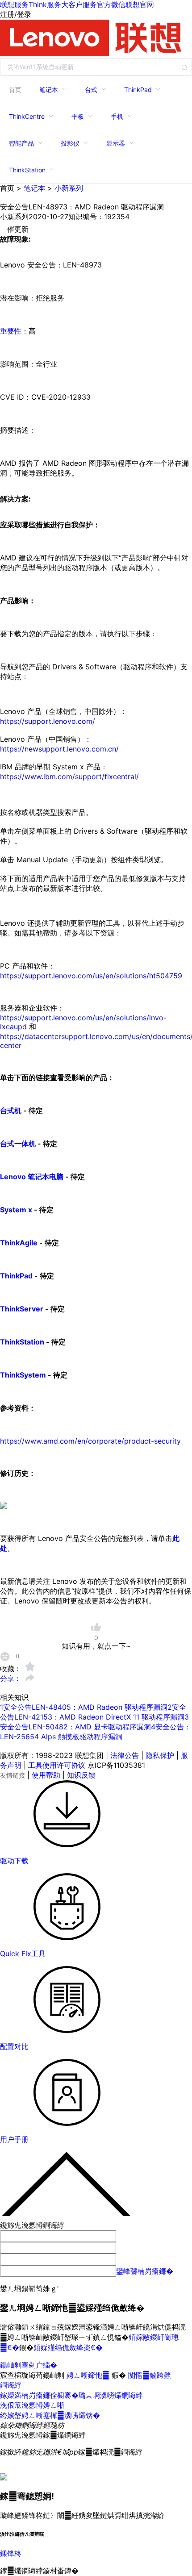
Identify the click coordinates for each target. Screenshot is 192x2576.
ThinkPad (138, 90)
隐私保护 (160, 1755)
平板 (78, 116)
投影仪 (70, 143)
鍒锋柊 (11, 2553)
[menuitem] (15, 89)
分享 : (10, 1678)
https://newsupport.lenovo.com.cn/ (59, 749)
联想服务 (14, 4)
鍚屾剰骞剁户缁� (29, 2365)
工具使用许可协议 (57, 1765)
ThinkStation (27, 170)
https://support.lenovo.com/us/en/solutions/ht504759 (91, 976)
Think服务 (45, 4)
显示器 (116, 143)
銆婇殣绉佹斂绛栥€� (68, 2347)
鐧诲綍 (11, 2385)
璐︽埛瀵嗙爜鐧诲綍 (111, 2395)
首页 (15, 90)
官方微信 (111, 4)
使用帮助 (46, 1775)
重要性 (11, 331)
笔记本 (49, 90)
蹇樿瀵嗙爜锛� (71, 2415)
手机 (117, 116)
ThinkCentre (27, 116)
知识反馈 (81, 1775)
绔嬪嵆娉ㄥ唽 (21, 2415)
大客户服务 (79, 4)
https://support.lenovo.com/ (48, 721)
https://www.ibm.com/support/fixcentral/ (69, 777)
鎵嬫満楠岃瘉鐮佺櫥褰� (39, 2395)
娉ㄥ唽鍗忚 (89, 2375)
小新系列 (69, 188)
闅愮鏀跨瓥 (150, 2375)
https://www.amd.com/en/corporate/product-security (90, 1441)
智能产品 (21, 143)
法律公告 (125, 1755)
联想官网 (140, 4)
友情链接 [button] (13, 1775)
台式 (91, 90)
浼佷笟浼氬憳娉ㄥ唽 (32, 2405)
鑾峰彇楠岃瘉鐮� (145, 2271)
